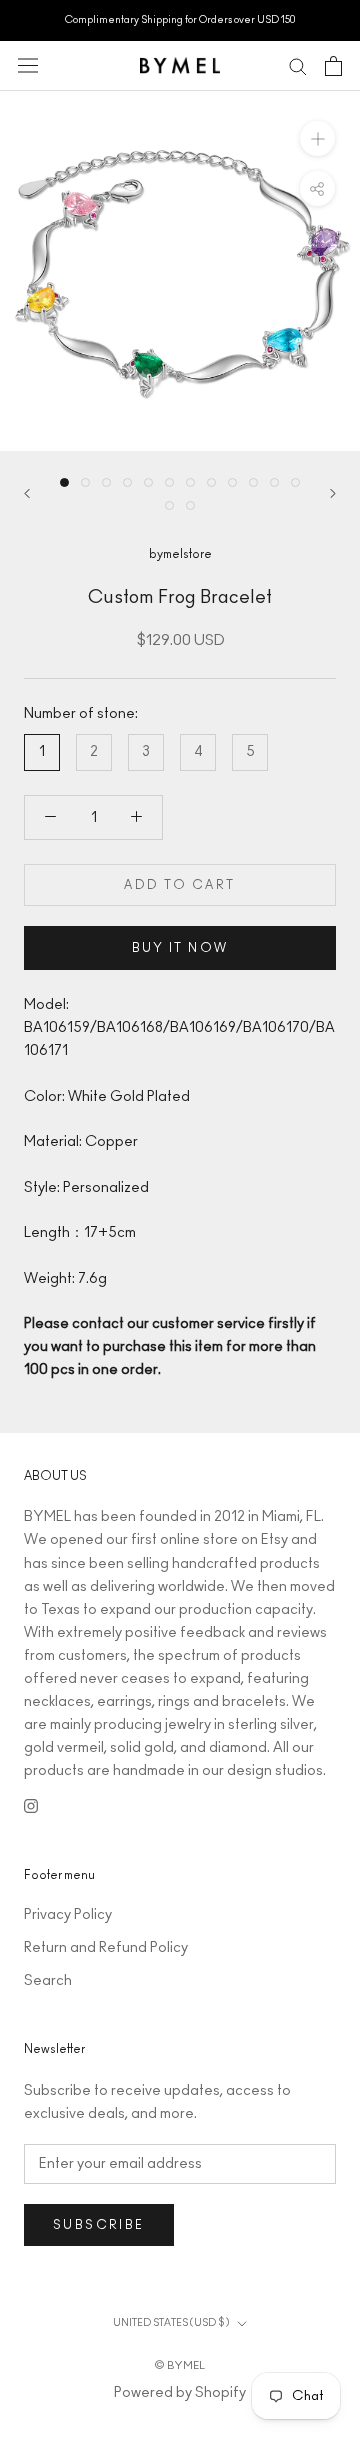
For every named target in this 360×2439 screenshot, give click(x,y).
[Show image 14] (190, 505)
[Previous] (27, 493)
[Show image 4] (127, 482)
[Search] (298, 65)
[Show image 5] (148, 482)
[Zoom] (317, 137)
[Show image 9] (232, 482)
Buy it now (180, 948)
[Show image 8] (211, 482)
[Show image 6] (169, 482)
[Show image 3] (106, 482)
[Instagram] (31, 1806)
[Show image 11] (274, 482)
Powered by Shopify (180, 2393)
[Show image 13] (169, 505)
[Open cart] (333, 66)
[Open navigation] (28, 65)
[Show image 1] (64, 482)
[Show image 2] (85, 482)
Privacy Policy (68, 1915)
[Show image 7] (190, 482)
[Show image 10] (253, 482)
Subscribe (99, 2225)
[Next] (333, 493)
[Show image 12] (295, 482)
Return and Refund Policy (106, 1948)
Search (48, 1981)
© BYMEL (180, 2365)
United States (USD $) (171, 2323)
